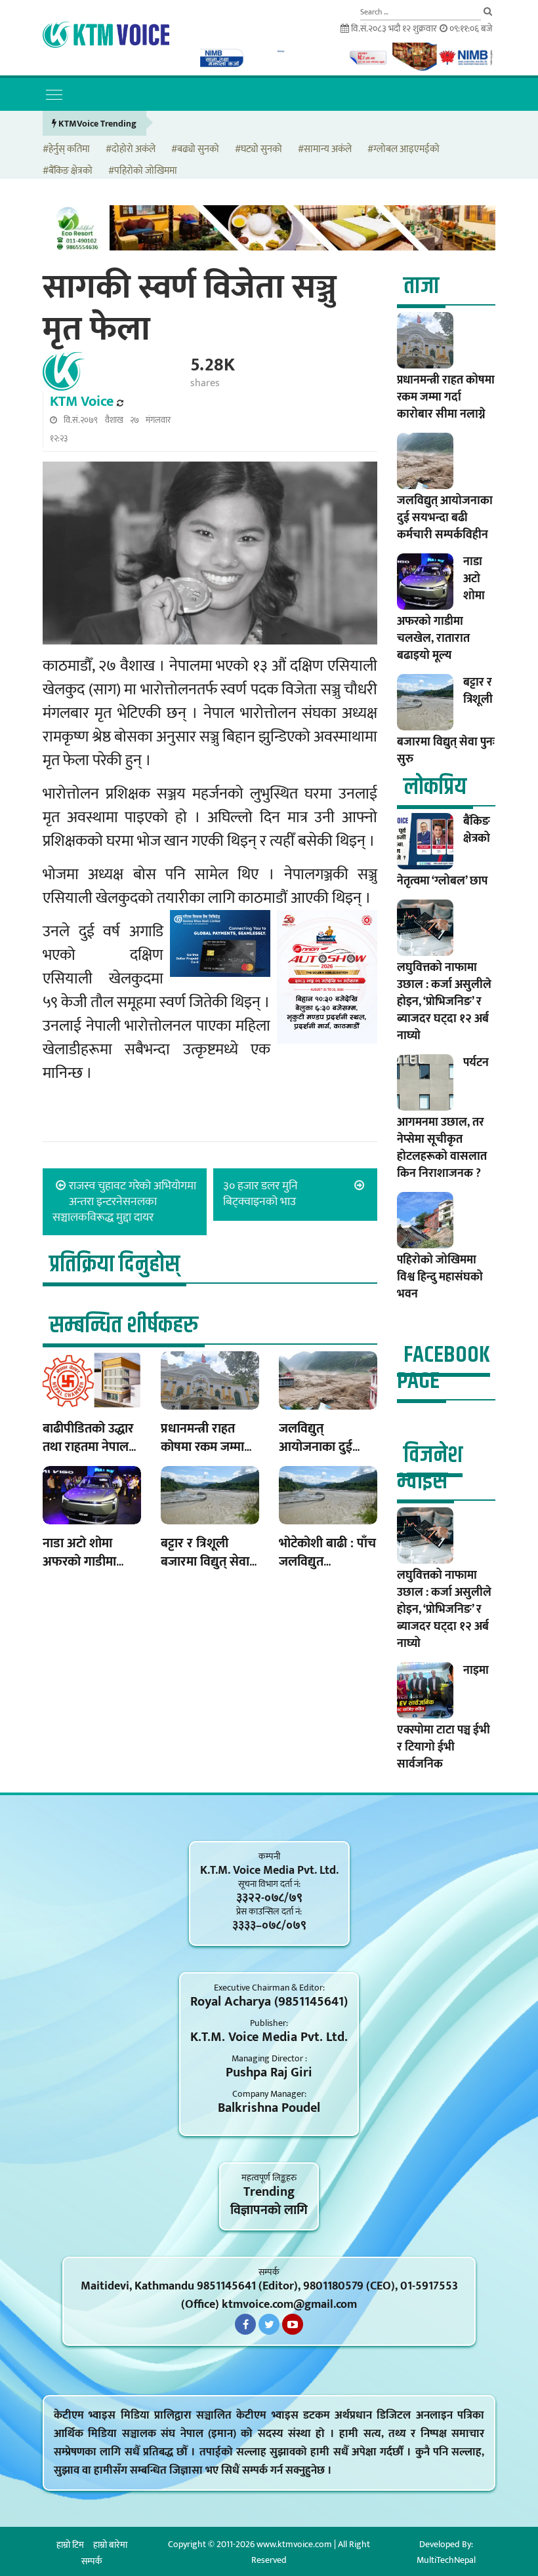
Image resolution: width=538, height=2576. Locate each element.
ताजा (421, 286)
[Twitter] (269, 2324)
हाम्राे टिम (70, 2545)
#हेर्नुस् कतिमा (66, 150)
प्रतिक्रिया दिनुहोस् (114, 1264)
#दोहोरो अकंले (131, 150)
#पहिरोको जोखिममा (143, 171)
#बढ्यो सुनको (195, 150)
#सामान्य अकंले (325, 150)
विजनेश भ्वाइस (430, 1468)
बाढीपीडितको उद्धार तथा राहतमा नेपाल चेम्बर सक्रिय (88, 1447)
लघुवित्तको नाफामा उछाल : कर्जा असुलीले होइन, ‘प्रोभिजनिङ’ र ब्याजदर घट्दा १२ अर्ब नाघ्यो (444, 1002)
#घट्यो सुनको (259, 150)
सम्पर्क (92, 2561)
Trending (269, 2192)
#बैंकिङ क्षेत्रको (68, 171)
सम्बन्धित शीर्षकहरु (124, 1325)
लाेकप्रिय (435, 787)
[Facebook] (245, 2324)
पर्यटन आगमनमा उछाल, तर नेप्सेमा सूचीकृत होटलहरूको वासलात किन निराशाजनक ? (443, 1118)
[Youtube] (293, 2324)
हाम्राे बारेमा (110, 2545)
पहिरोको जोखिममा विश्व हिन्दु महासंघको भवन (440, 1277)
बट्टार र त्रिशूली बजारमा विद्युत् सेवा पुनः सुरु (205, 1562)
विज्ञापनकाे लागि (269, 2210)
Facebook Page (444, 1368)
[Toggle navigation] (54, 94)
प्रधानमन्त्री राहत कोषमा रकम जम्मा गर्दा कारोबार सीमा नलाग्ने (446, 397)
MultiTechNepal (446, 2560)
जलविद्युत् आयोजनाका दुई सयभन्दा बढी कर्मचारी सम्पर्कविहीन (445, 518)
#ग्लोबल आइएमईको (403, 150)
